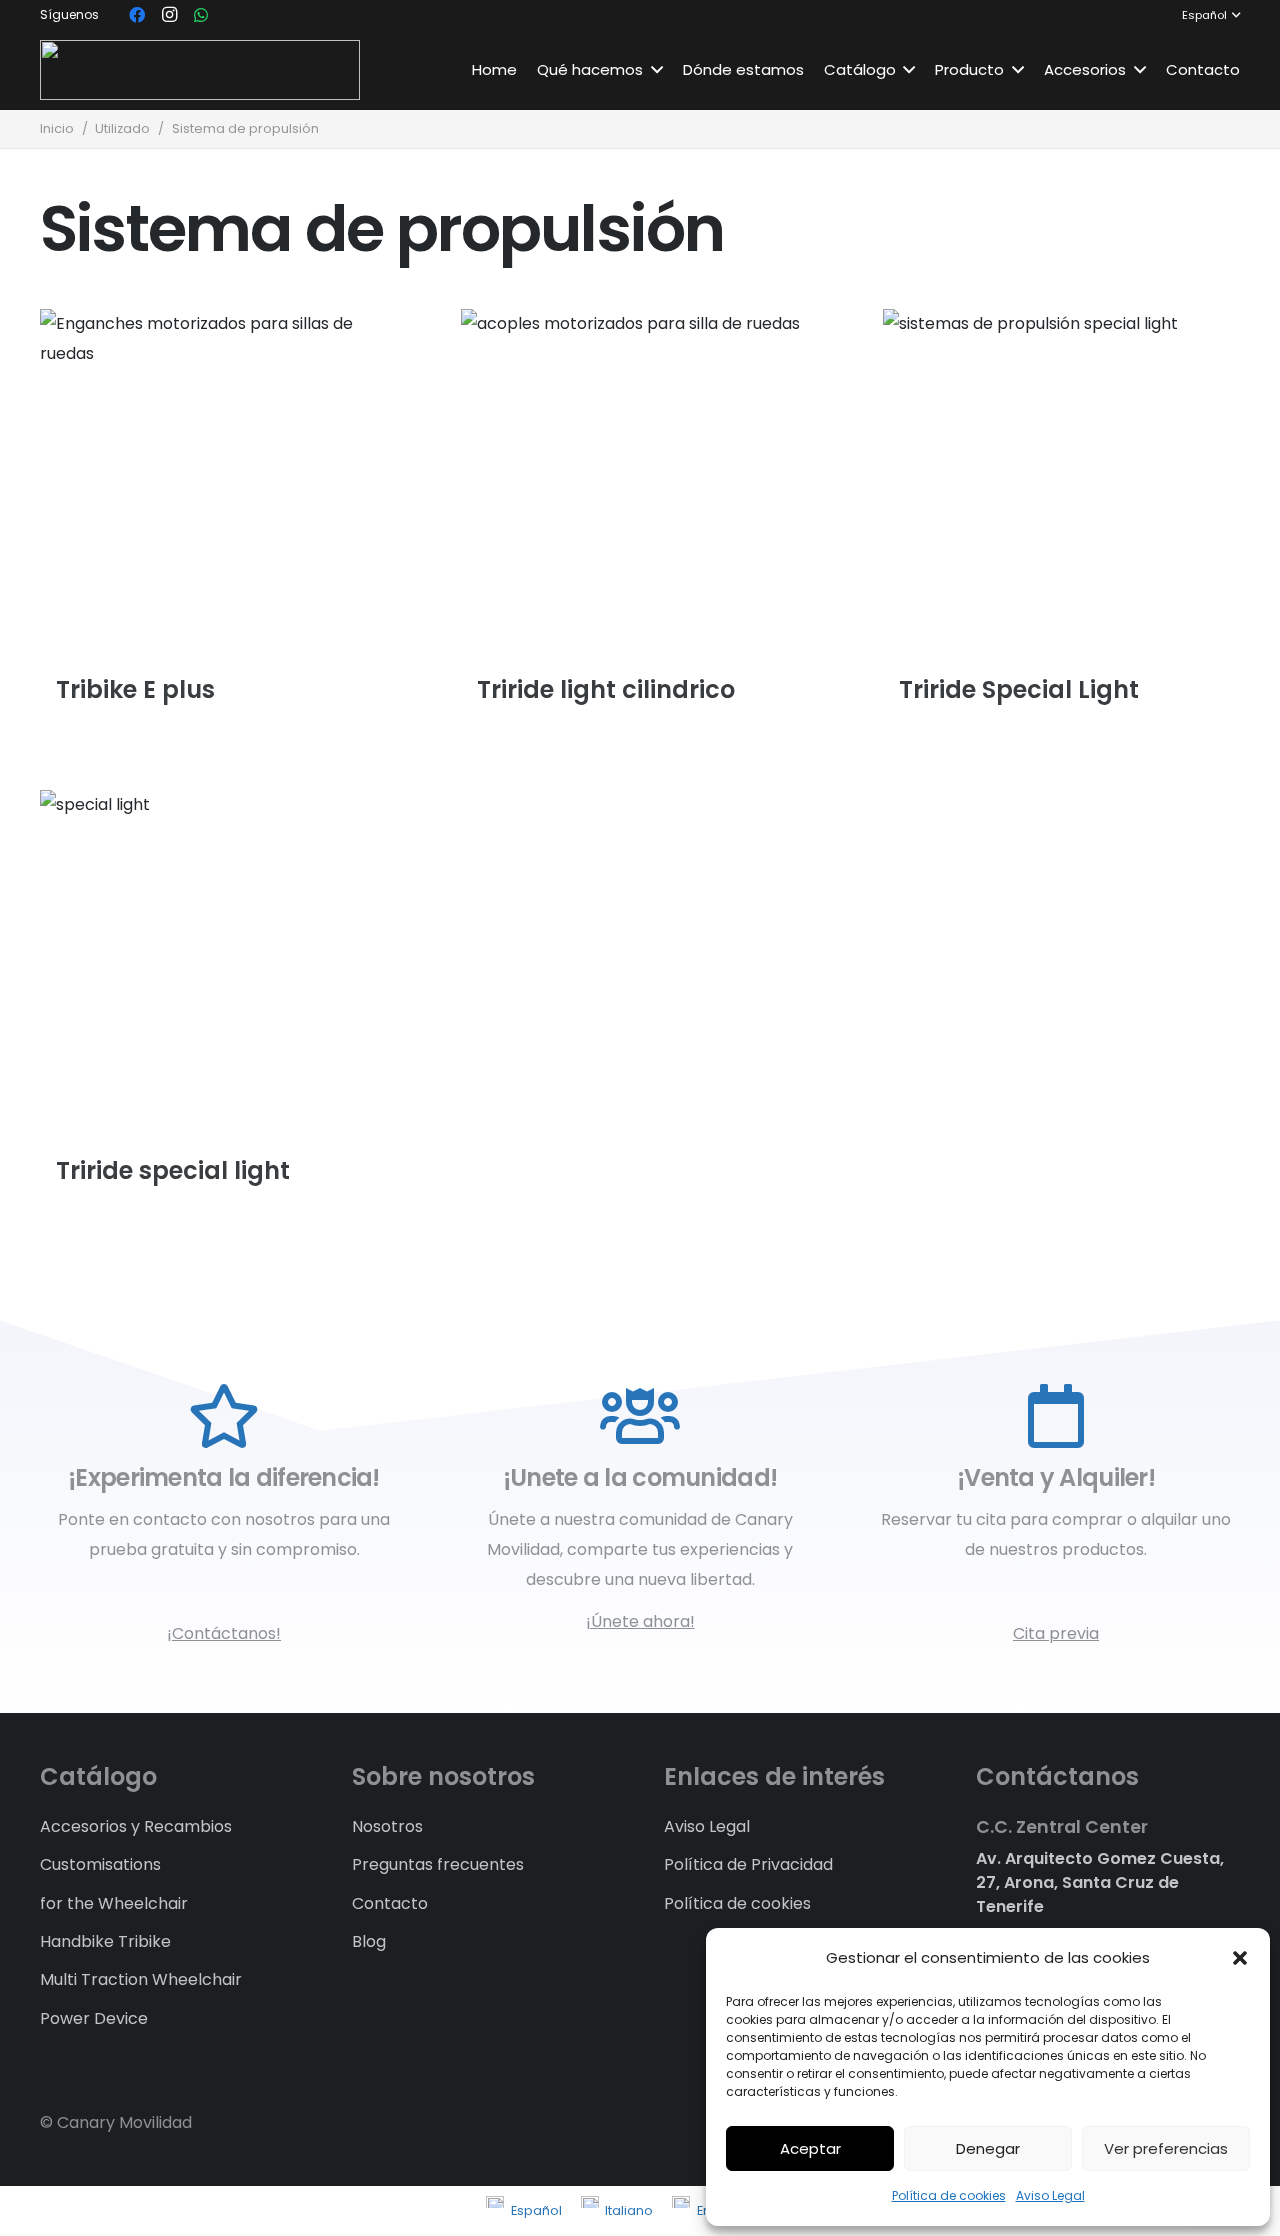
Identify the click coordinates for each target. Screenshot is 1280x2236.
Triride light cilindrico (606, 689)
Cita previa (1056, 1633)
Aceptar (810, 2148)
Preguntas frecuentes (438, 1864)
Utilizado (122, 128)
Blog (369, 1941)
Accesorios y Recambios (136, 1826)
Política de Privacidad (748, 1864)
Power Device (94, 2018)
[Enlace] (200, 70)
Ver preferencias (1166, 2148)
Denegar (988, 2148)
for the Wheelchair (114, 1903)
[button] (1240, 1958)
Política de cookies (949, 2195)
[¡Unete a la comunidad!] (640, 1417)
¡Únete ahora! (640, 1621)
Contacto (390, 1903)
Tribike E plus (135, 689)
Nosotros (387, 1826)
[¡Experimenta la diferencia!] (224, 1417)
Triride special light (173, 1171)
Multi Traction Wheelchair (141, 1979)
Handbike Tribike (105, 1941)
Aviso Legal (1050, 2195)
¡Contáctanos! (224, 1633)
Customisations (100, 1864)
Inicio (57, 128)
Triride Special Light (1019, 689)
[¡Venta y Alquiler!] (1056, 1417)
